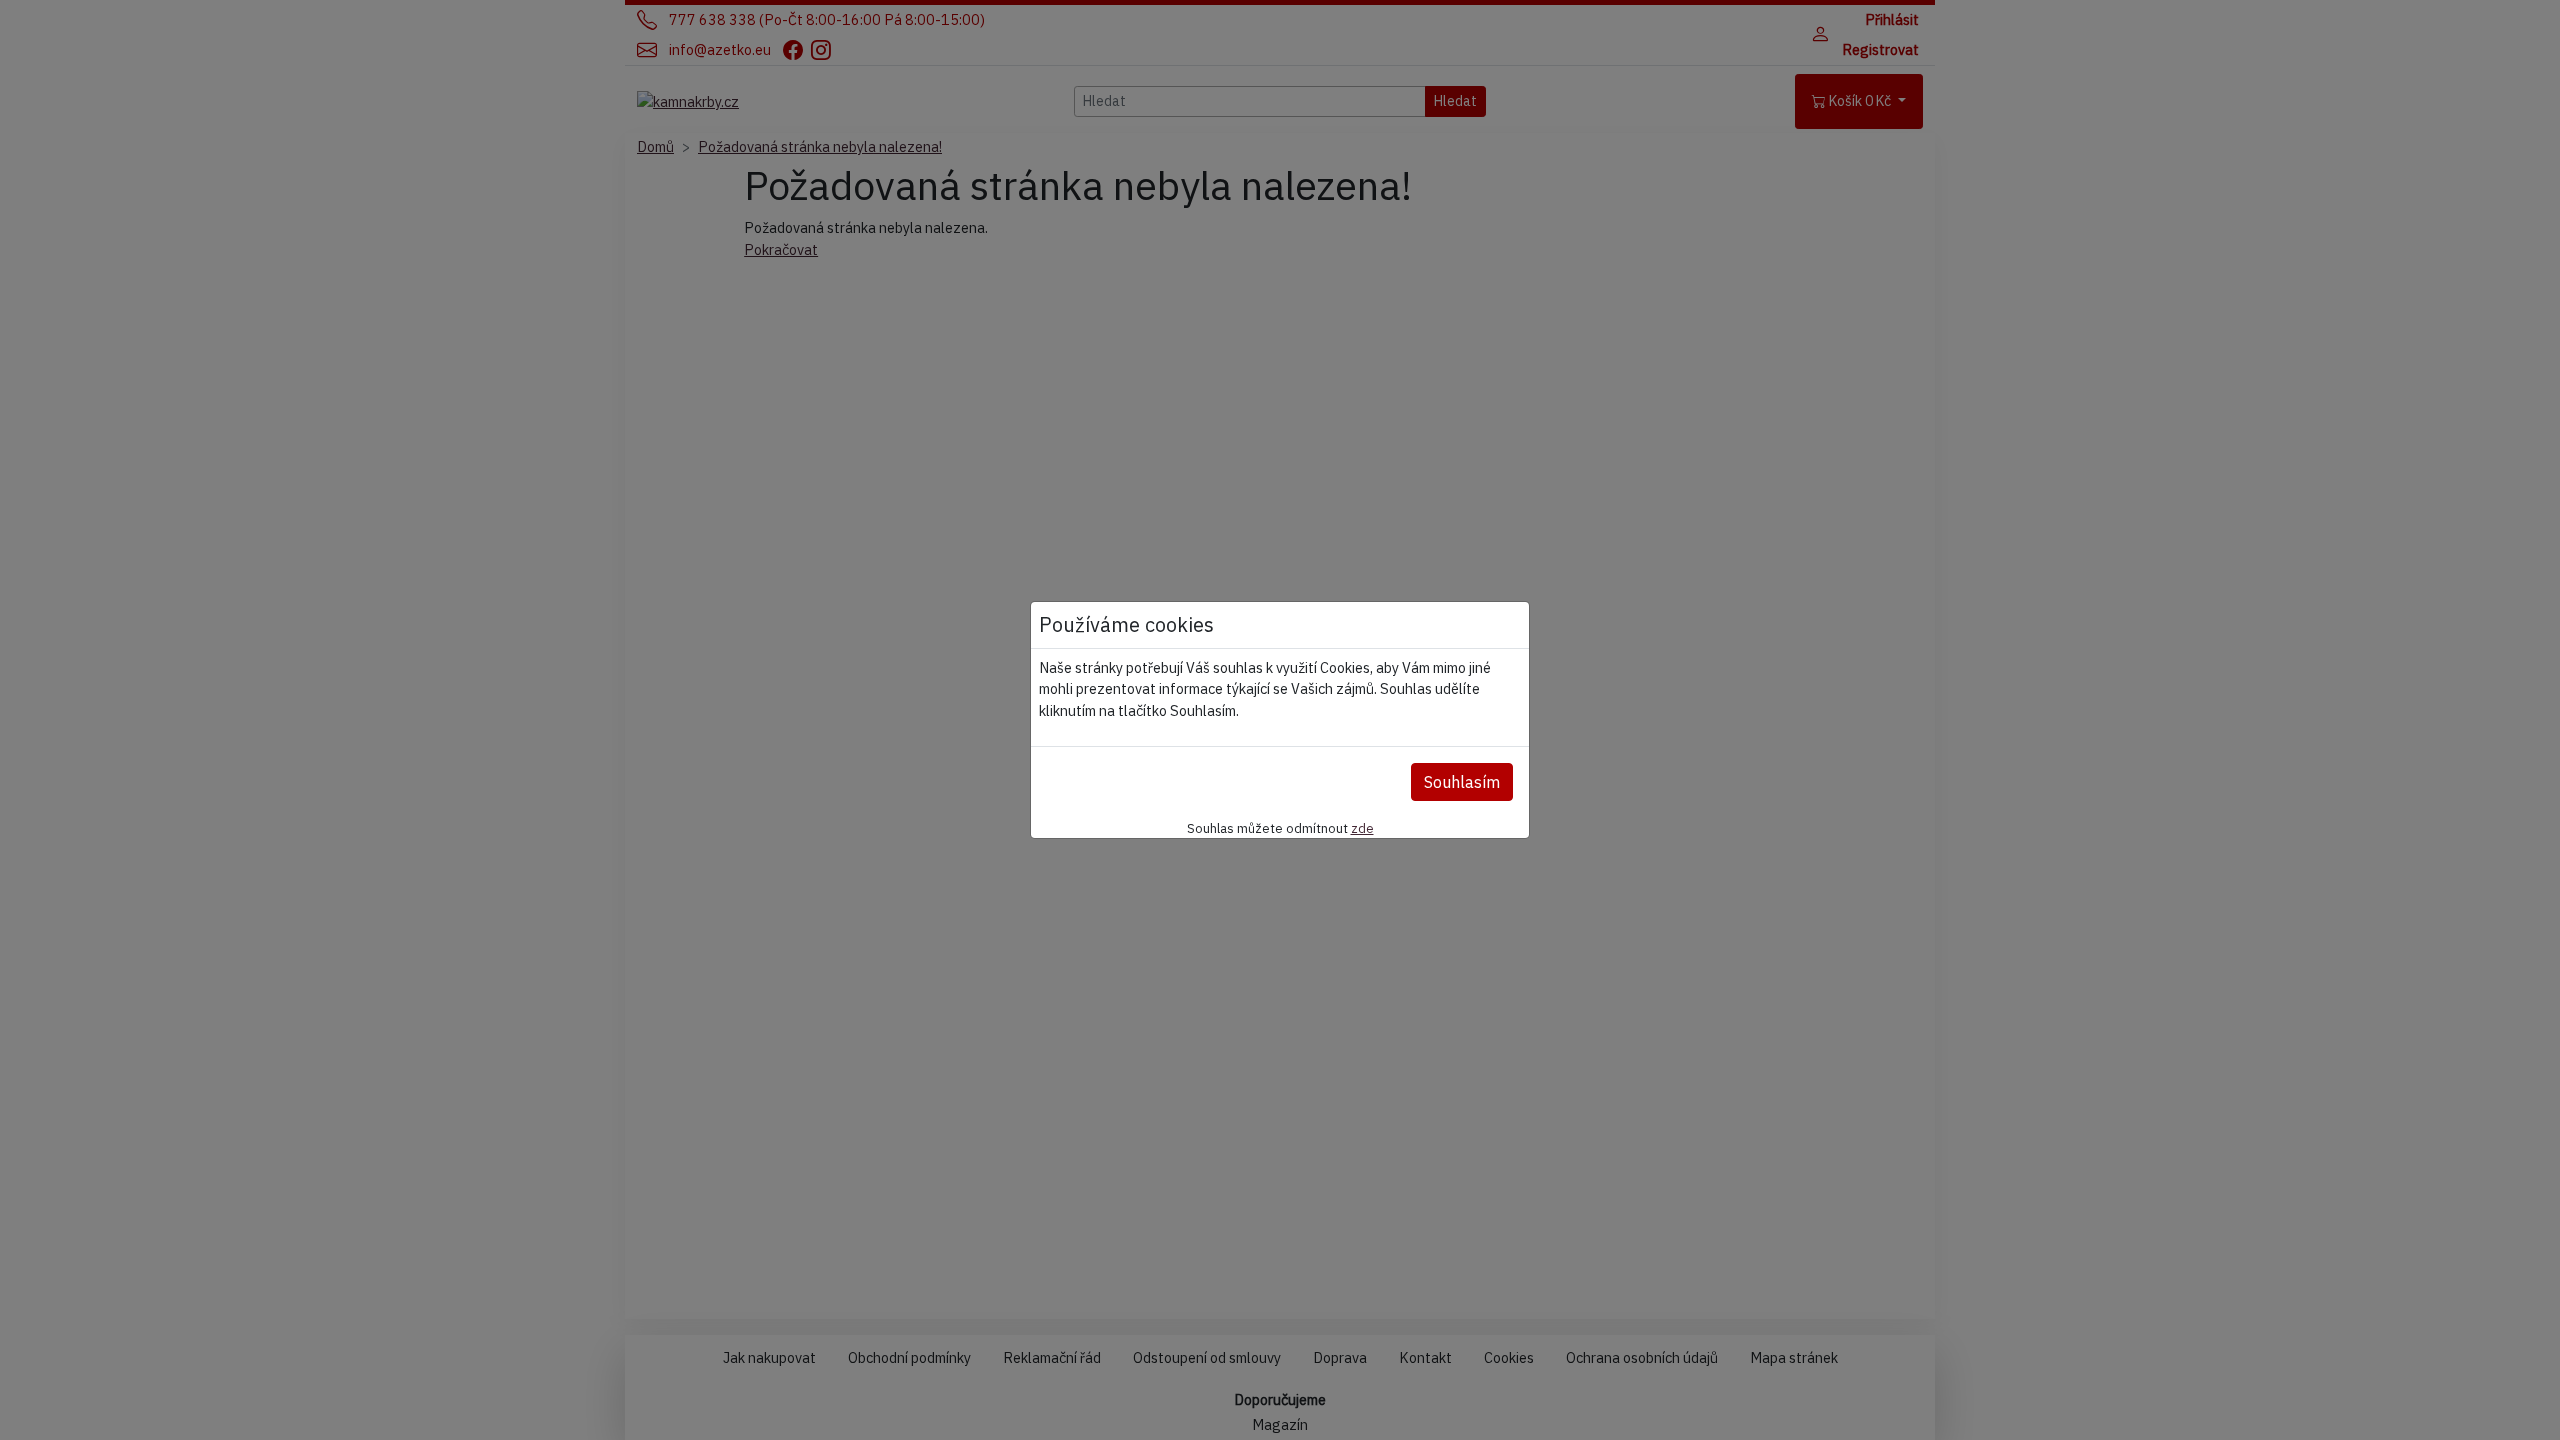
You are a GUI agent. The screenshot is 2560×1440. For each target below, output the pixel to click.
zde (1362, 828)
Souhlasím (1462, 782)
